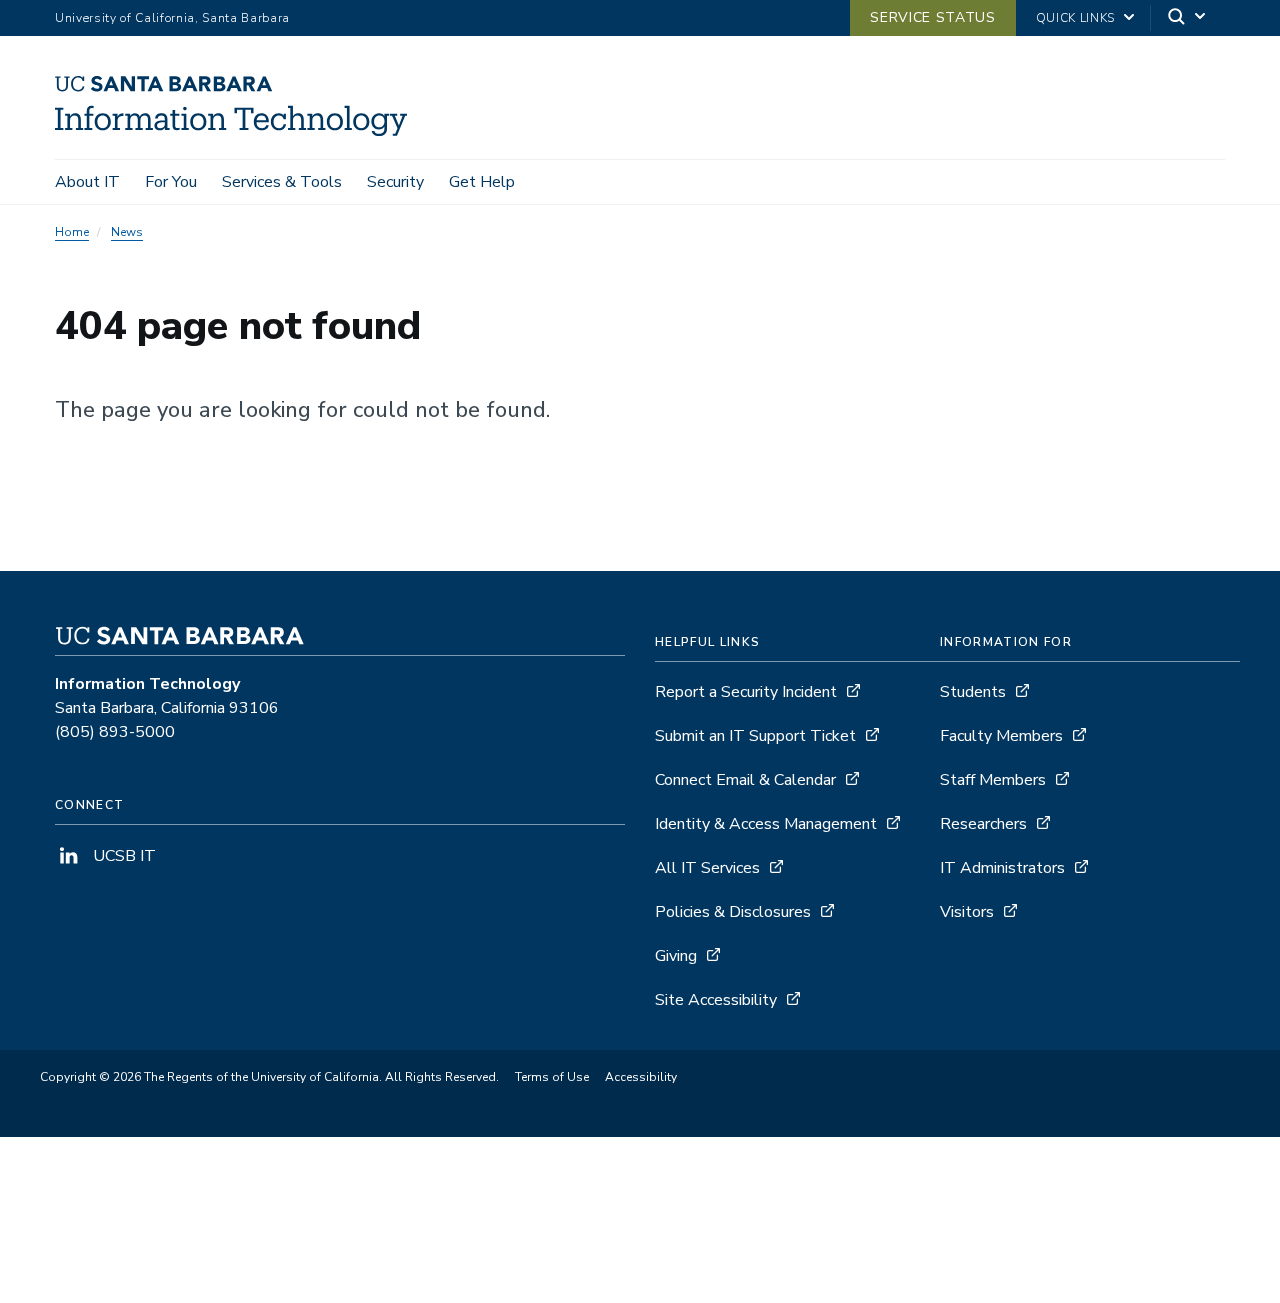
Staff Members (993, 780)
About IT (87, 182)
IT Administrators (1002, 868)
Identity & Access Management (766, 824)
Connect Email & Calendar (745, 780)
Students (973, 692)
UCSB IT (122, 856)
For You (171, 182)
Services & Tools (282, 182)
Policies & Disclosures (733, 912)
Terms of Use (552, 1077)
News (127, 232)
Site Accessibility (716, 1000)
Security (395, 182)
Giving (676, 956)
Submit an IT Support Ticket (755, 736)
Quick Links (1075, 18)
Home (72, 232)
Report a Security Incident (746, 692)
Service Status (932, 17)
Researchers (983, 824)
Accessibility (641, 1077)
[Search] (1188, 18)
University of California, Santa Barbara (172, 18)
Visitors (967, 912)
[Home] (238, 131)
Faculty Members (1001, 736)
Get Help (482, 182)
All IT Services (707, 868)
